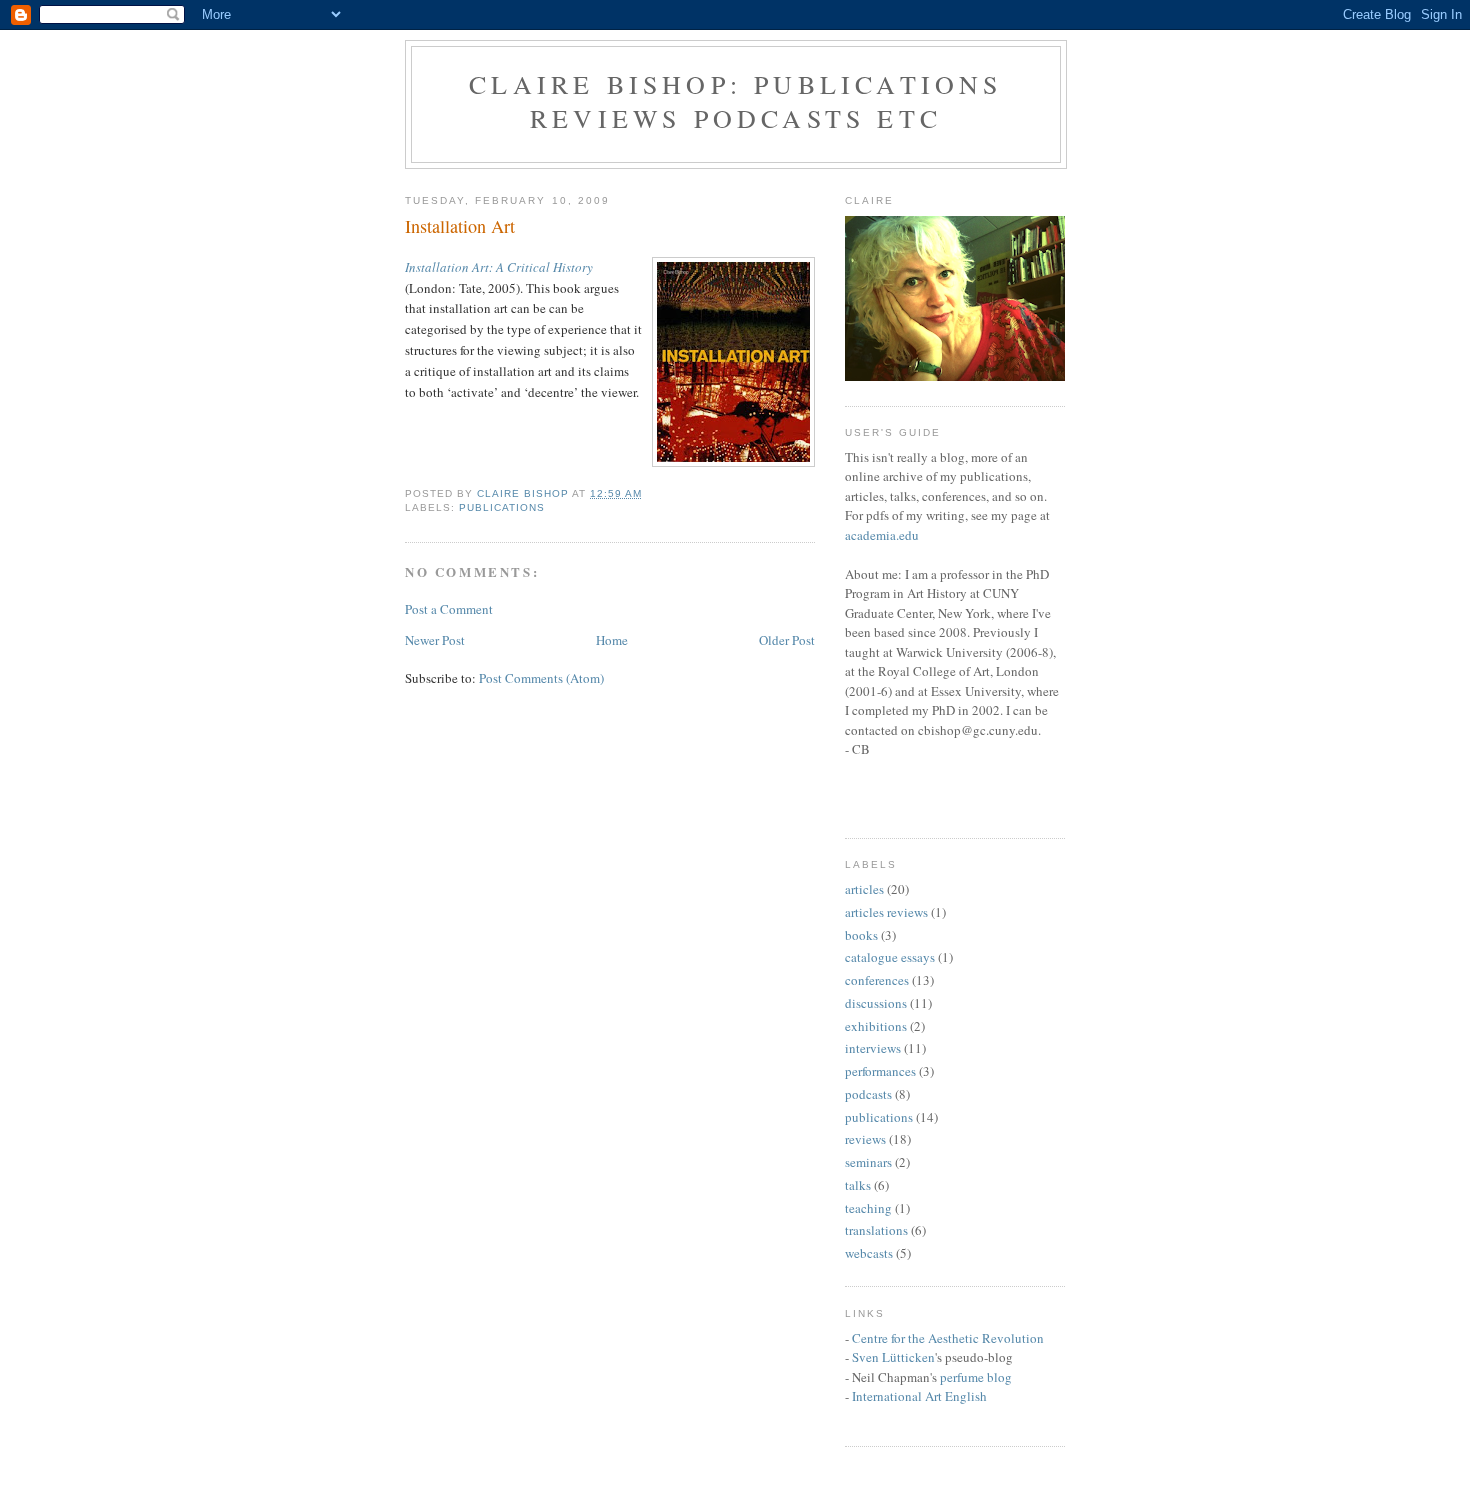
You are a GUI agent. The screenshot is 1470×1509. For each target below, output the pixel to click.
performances (880, 1071)
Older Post (787, 640)
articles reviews (886, 912)
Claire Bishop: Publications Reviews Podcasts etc (735, 101)
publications (502, 507)
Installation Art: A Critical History (499, 267)
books (861, 935)
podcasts (868, 1094)
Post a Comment (449, 609)
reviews (865, 1139)
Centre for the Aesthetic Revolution (948, 1338)
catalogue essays (890, 957)
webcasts (869, 1253)
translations (876, 1230)
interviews (873, 1048)
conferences (877, 980)
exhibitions (876, 1026)
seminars (868, 1162)
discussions (876, 1003)
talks (858, 1185)
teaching (868, 1208)
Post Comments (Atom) (541, 678)
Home (612, 640)
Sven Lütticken (893, 1357)
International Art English (919, 1396)
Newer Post (435, 640)
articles (864, 889)
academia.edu (882, 535)
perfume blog (976, 1377)
